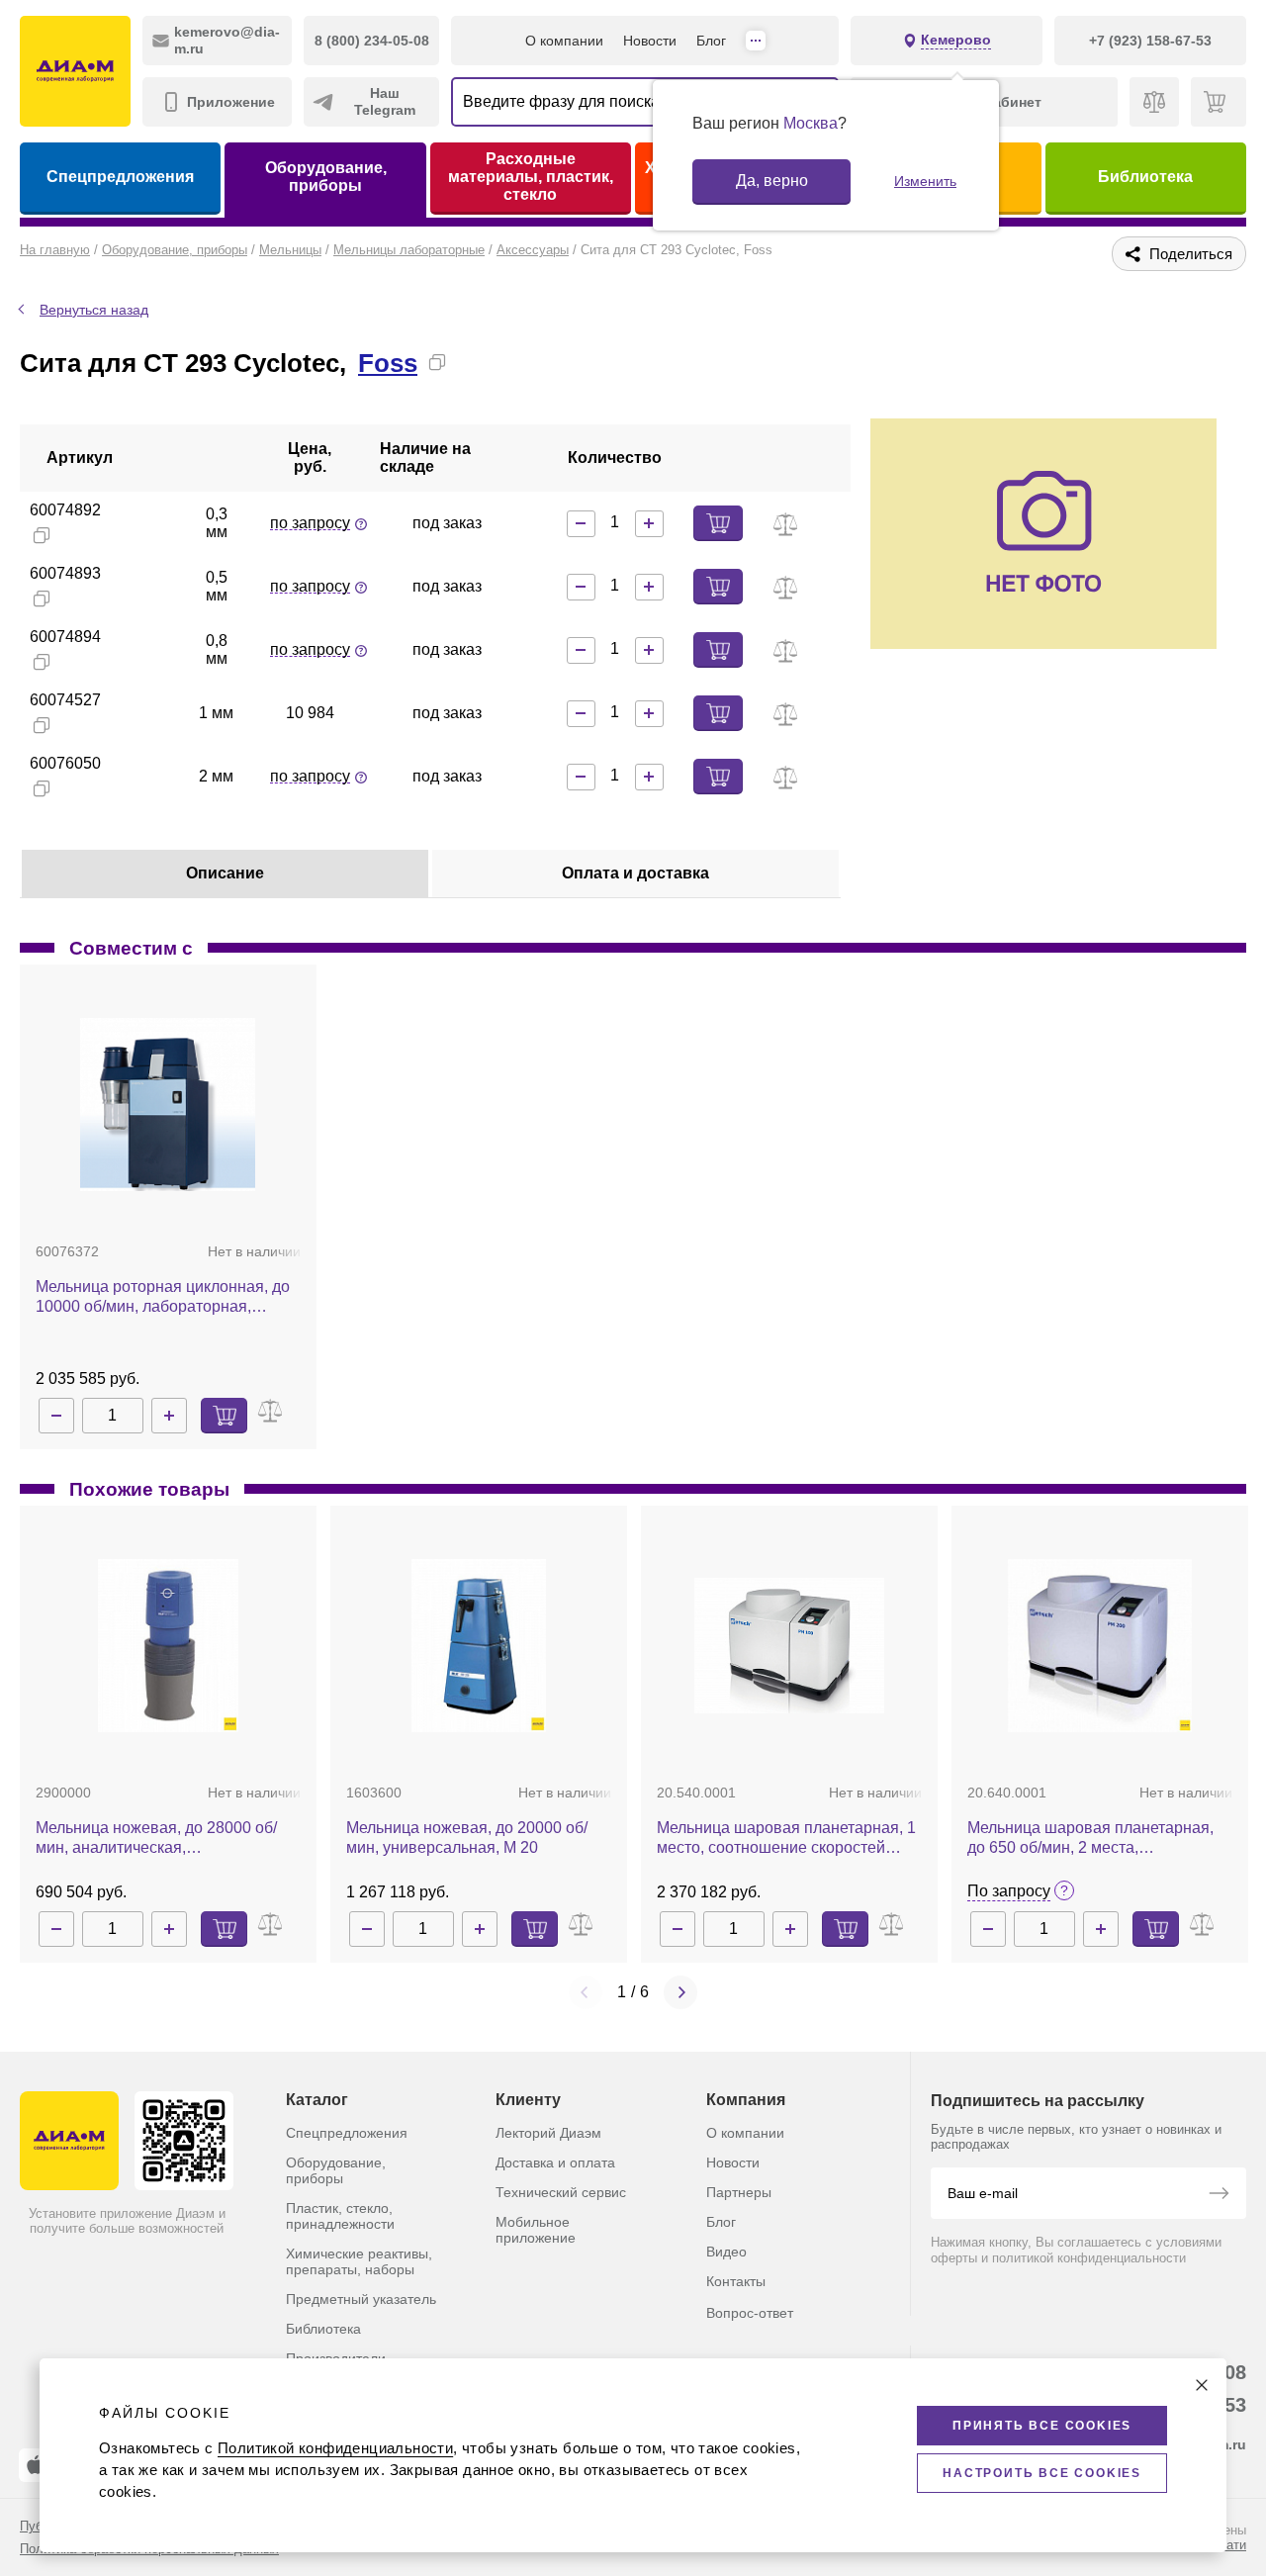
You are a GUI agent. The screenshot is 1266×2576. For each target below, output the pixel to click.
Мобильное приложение (536, 2230)
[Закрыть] (1202, 2385)
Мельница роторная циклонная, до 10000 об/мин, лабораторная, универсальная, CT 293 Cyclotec (163, 1297)
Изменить (925, 181)
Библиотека (1145, 177)
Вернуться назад (94, 310)
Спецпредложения (120, 177)
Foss (388, 363)
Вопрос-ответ (750, 2313)
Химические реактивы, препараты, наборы (359, 2261)
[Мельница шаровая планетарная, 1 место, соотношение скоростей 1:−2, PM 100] (789, 1646)
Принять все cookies (1042, 2426)
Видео (726, 2252)
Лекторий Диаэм (548, 2133)
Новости (650, 41)
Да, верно (772, 181)
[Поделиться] (469, 362)
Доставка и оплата (555, 2162)
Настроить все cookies (1042, 2473)
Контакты (736, 2281)
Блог (711, 41)
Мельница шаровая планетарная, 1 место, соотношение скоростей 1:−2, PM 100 (786, 1839)
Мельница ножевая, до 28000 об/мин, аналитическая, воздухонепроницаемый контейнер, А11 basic (167, 1839)
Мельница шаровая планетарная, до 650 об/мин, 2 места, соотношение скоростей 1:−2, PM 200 (1090, 1839)
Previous (586, 1992)
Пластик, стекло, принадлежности (340, 2216)
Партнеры (739, 2192)
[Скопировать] (437, 362)
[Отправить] (1219, 2195)
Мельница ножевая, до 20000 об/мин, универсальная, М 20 (467, 1838)
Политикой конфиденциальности (335, 2448)
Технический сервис (561, 2192)
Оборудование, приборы (326, 177)
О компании (564, 41)
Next (680, 1992)
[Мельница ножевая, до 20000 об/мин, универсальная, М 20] (479, 1646)
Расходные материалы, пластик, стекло (531, 177)
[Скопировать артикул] (42, 535)
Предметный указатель (361, 2299)
